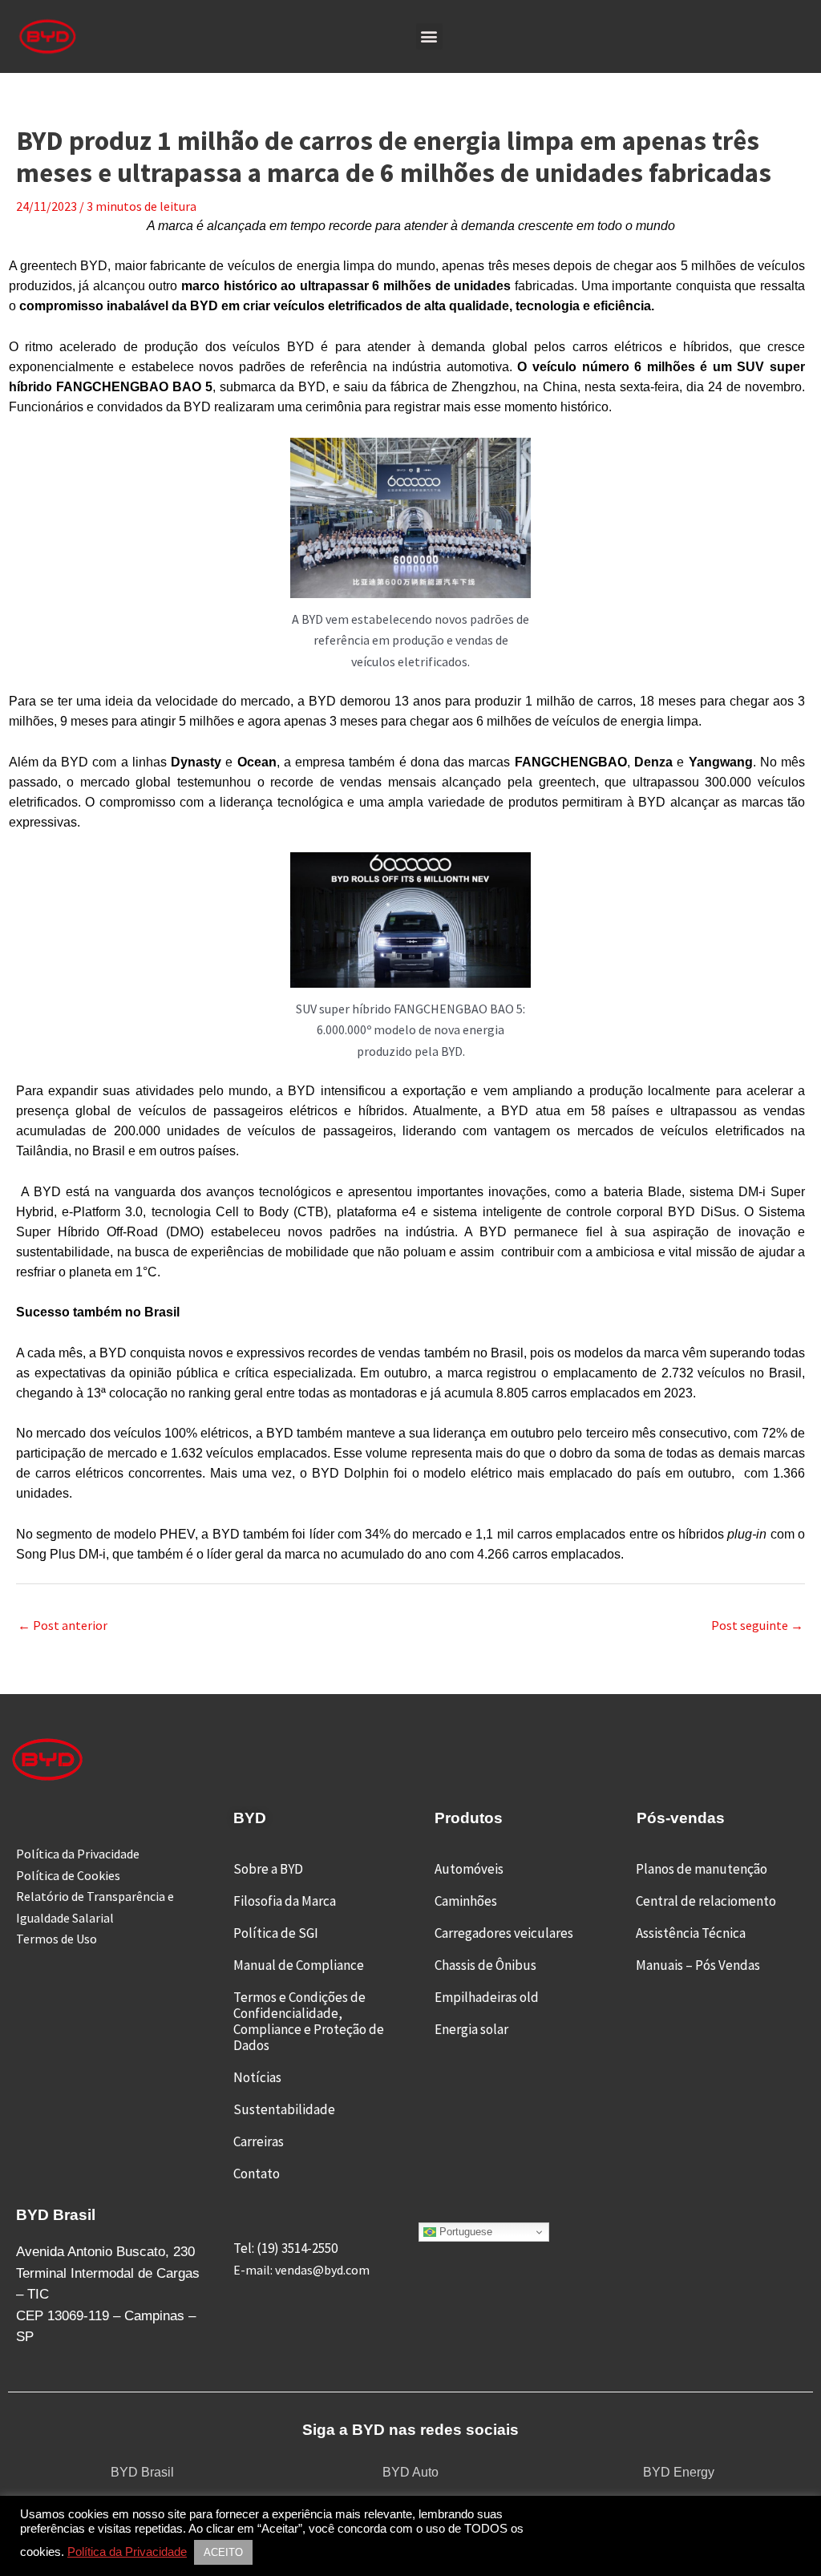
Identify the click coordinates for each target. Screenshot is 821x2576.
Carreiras (259, 2141)
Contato (257, 2174)
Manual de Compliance (299, 1965)
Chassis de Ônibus (485, 1965)
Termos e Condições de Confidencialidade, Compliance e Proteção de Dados (309, 2021)
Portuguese (464, 2232)
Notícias (257, 2077)
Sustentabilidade (284, 2109)
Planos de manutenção (702, 1869)
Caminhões (466, 1901)
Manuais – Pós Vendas (698, 1965)
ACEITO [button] (223, 2552)
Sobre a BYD (268, 1869)
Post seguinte (757, 1625)
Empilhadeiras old (487, 1997)
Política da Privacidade (127, 2552)
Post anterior (63, 1625)
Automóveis (469, 1869)
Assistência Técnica (691, 1933)
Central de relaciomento (706, 1901)
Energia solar (471, 2029)
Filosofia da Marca (285, 1901)
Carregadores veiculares (504, 1933)
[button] (429, 36)
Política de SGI (276, 1933)
